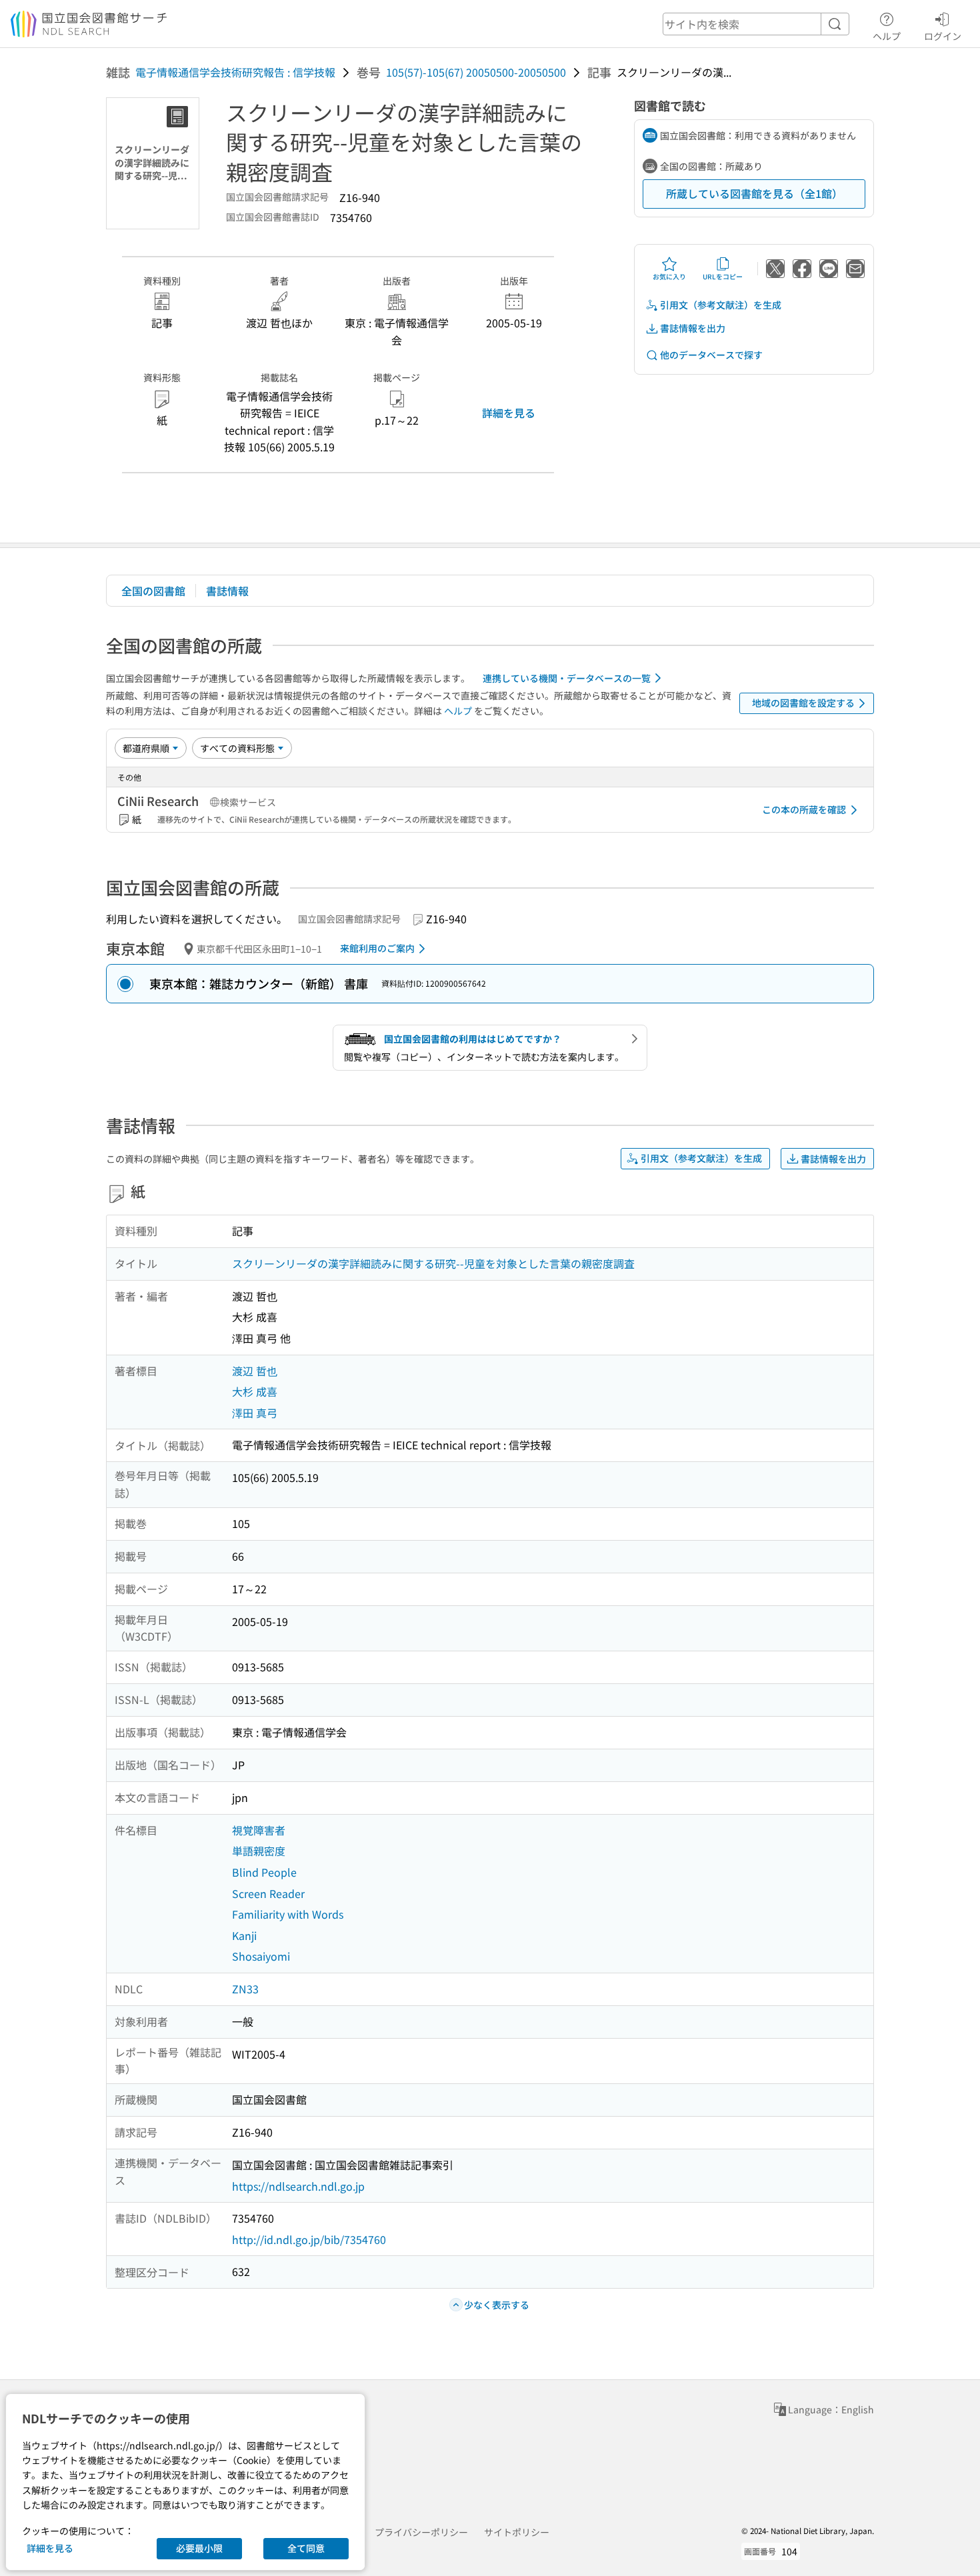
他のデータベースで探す (711, 355)
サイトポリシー (517, 2532)
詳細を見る (509, 413)
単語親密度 (259, 1851)
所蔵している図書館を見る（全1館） (754, 193)
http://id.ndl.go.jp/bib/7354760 (309, 2239)
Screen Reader (268, 1893)
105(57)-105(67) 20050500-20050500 (476, 72)
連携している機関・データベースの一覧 (567, 678)
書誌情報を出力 (693, 328)
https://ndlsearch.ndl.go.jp (298, 2186)
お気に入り (669, 276)
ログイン (943, 36)
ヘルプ (887, 36)
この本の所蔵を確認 (804, 809)
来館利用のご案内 (377, 948)
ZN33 (245, 1989)
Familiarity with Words (288, 1914)
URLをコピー (723, 276)
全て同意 (306, 2548)
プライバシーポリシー (421, 2532)
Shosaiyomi (261, 1956)
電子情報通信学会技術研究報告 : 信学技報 (235, 72)
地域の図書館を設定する (803, 703)
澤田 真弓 (255, 1413)
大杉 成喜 (255, 1391)
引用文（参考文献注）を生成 (721, 305)
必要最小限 (199, 2548)
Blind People (264, 1872)
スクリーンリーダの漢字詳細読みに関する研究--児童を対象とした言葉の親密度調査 (433, 1263)
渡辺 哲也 (255, 1371)
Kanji (244, 1935)
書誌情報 (227, 591)
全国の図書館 (153, 591)
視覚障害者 (259, 1830)
